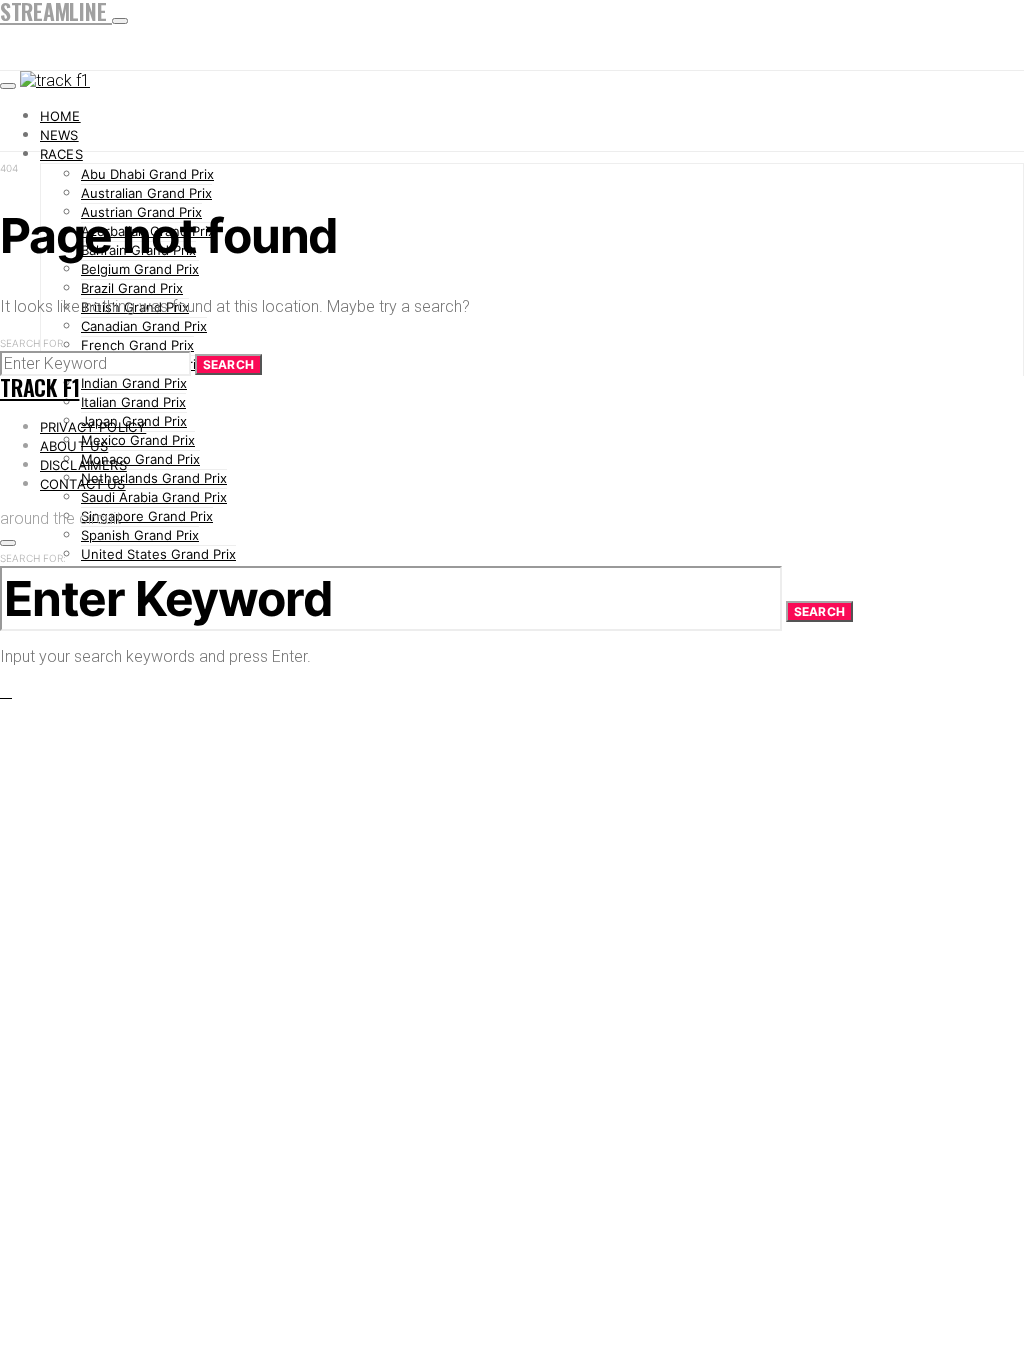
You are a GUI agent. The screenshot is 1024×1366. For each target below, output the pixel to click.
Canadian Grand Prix (144, 326)
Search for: (33, 343)
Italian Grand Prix (133, 402)
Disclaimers (83, 465)
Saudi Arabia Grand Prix (154, 497)
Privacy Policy (93, 427)
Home (60, 116)
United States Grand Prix (158, 554)
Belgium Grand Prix (140, 269)
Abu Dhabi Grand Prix (147, 174)
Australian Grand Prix (146, 193)
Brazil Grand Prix (132, 288)
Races (61, 154)
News (59, 135)
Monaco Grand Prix (140, 459)
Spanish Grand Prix (140, 535)
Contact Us (83, 484)
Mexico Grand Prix (138, 440)
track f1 (39, 387)
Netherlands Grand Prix (154, 478)
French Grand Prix (137, 345)
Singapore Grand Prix (147, 516)
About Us (74, 446)
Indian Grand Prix (134, 383)
